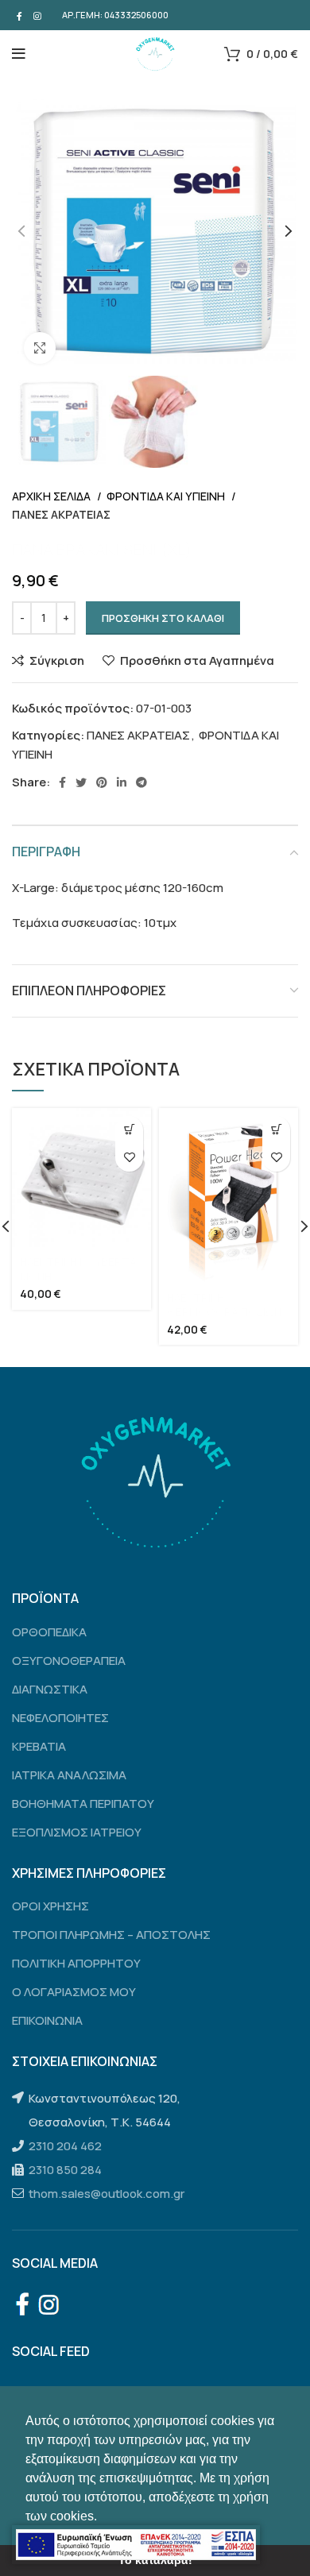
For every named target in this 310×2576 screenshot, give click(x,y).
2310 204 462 (65, 2146)
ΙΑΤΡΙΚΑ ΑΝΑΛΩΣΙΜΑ (69, 1775)
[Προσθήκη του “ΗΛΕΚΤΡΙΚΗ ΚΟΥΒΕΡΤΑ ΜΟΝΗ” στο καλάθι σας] (129, 1130)
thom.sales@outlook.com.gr (107, 2194)
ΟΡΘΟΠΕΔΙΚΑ (49, 1632)
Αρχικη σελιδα (52, 496)
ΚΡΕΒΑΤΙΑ (39, 1746)
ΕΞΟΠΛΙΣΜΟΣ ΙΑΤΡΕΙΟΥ (77, 1832)
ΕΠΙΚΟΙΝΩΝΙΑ (47, 2020)
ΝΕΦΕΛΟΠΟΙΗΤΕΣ (60, 1718)
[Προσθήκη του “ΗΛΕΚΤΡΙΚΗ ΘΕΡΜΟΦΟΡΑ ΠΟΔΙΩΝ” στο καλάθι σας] (276, 1130)
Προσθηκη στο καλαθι (163, 618)
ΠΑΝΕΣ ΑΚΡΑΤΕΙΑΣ (61, 514)
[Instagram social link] (37, 15)
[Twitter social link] (81, 782)
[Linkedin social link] (122, 782)
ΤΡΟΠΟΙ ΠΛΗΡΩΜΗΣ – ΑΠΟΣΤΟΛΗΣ (111, 1935)
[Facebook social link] (19, 15)
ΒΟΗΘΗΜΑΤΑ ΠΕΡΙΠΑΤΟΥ (83, 1804)
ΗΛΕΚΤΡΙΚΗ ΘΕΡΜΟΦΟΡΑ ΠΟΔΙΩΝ (224, 1305)
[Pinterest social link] (102, 782)
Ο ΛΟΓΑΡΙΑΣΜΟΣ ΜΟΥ (74, 1992)
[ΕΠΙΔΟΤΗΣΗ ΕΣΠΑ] (136, 2545)
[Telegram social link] (141, 782)
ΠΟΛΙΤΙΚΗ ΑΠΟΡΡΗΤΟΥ (76, 1963)
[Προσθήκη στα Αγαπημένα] (129, 1158)
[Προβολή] (40, 348)
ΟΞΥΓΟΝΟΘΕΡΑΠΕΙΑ (69, 1661)
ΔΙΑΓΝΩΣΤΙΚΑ (50, 1689)
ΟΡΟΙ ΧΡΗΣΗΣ (50, 1906)
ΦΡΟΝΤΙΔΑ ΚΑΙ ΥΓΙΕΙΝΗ (167, 496)
